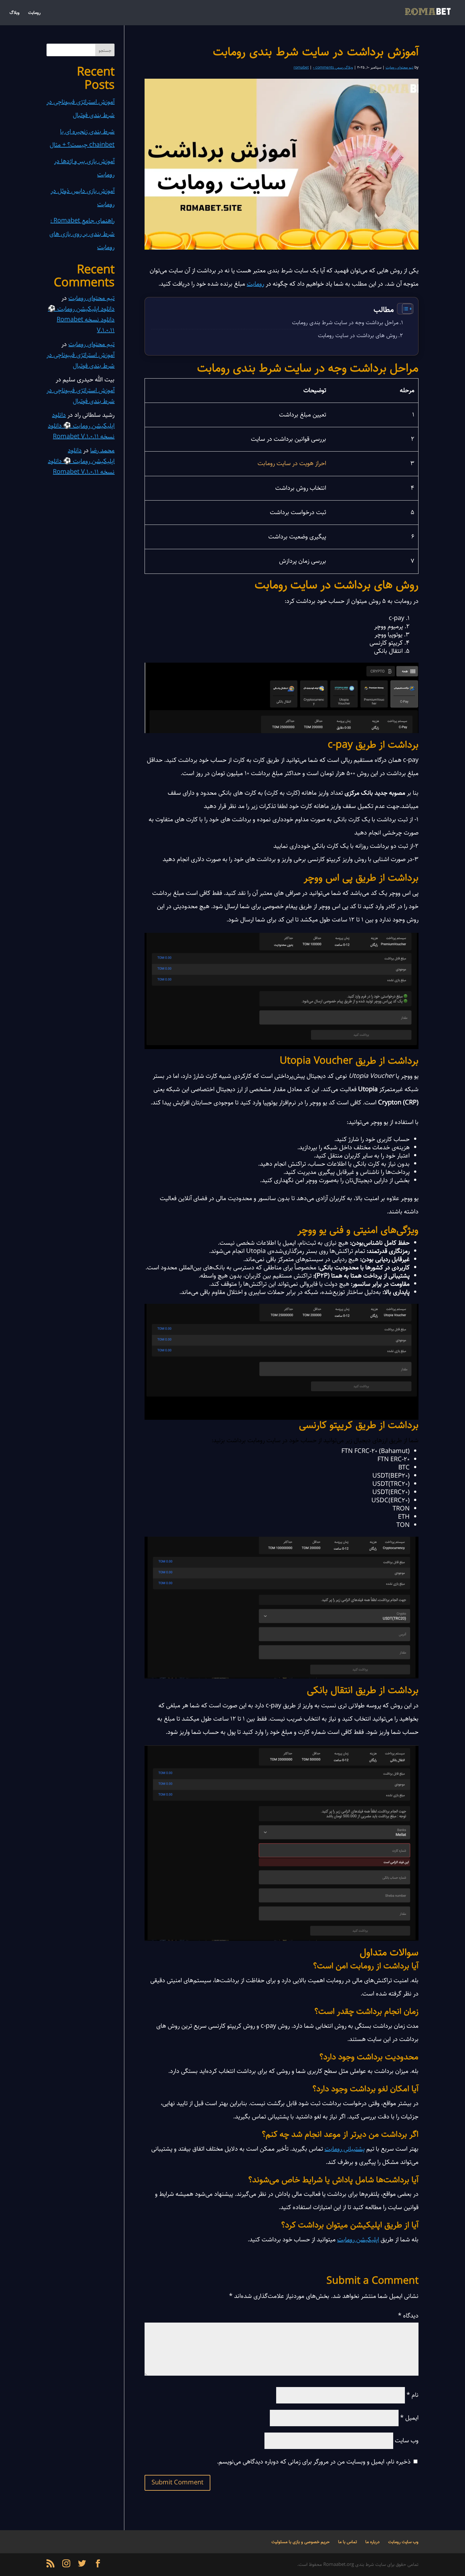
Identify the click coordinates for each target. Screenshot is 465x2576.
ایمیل (409, 2418)
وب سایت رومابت (403, 2542)
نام (412, 2395)
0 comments (323, 67)
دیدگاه (408, 2316)
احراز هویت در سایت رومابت (292, 463)
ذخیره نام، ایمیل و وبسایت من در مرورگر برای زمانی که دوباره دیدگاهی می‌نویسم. (314, 2462)
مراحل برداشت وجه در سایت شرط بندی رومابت (345, 323)
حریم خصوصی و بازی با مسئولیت (301, 2542)
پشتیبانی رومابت (345, 2149)
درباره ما (372, 2542)
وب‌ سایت (407, 2441)
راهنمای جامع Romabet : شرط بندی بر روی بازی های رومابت (82, 234)
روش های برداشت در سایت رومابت (358, 336)
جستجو (105, 51)
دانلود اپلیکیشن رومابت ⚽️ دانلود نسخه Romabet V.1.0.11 (81, 320)
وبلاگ (15, 13)
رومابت (34, 13)
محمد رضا (102, 450)
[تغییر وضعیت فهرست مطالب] (404, 309)
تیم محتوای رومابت (400, 67)
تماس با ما (347, 2542)
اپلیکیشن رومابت (358, 2240)
